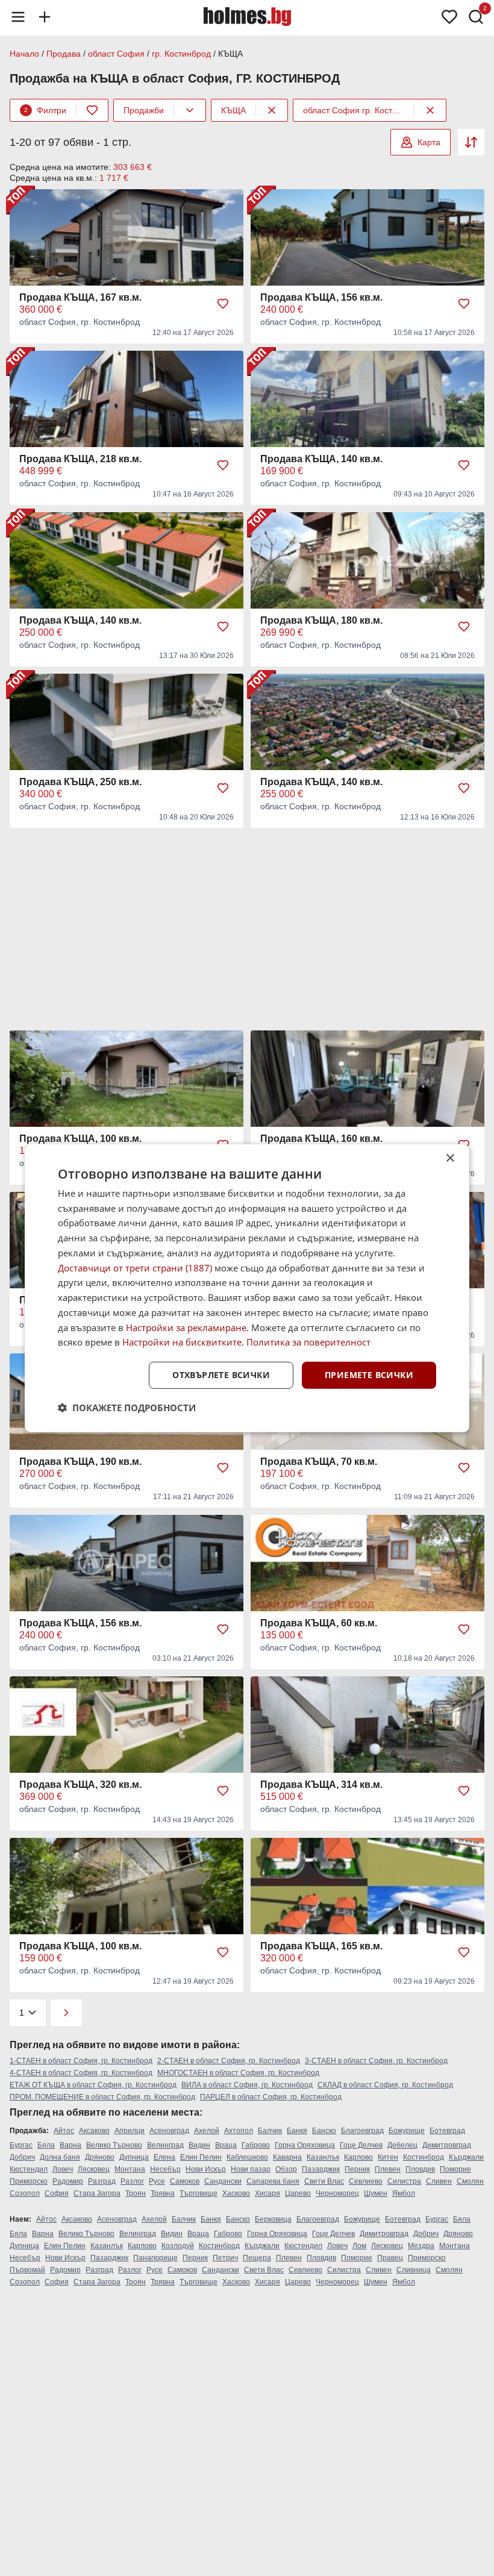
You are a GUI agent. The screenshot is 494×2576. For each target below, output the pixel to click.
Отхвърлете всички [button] (221, 1375)
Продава (64, 54)
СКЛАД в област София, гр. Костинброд (385, 2085)
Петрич (225, 2258)
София (57, 2193)
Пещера (257, 2258)
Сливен (439, 2181)
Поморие (455, 2169)
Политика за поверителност (308, 1342)
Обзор (286, 2169)
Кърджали (466, 2157)
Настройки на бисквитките (182, 1342)
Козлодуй (178, 2246)
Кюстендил (29, 2169)
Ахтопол (239, 2131)
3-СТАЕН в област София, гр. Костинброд (376, 2061)
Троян (136, 2193)
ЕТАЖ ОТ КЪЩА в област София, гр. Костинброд (93, 2085)
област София (116, 54)
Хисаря (267, 2193)
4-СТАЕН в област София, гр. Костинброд (81, 2073)
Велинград (165, 2145)
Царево (298, 2193)
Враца (226, 2145)
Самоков (185, 2181)
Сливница (414, 2270)
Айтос (64, 2131)
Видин (199, 2145)
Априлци (130, 2131)
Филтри (45, 110)
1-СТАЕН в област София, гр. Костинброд (81, 2061)
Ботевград (447, 2131)
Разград (102, 2181)
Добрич (22, 2157)
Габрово (256, 2145)
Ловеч (63, 2169)
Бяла (46, 2145)
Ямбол (404, 2193)
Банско (324, 2131)
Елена (164, 2157)
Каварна (287, 2157)
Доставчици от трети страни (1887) (135, 1267)
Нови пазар (251, 2169)
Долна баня (60, 2157)
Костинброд (424, 2157)
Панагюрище (155, 2258)
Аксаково (94, 2131)
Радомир (68, 2181)
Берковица (273, 2219)
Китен (388, 2157)
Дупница (134, 2157)
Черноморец (337, 2193)
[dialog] (247, 1288)
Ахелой (207, 2131)
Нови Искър (206, 2169)
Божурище (407, 2131)
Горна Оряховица (305, 2145)
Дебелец (402, 2145)
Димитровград (447, 2145)
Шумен (376, 2193)
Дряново (100, 2157)
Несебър (165, 2169)
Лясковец (94, 2169)
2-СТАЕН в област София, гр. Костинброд (229, 2061)
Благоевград (362, 2131)
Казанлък (323, 2157)
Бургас (21, 2145)
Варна (70, 2145)
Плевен (388, 2169)
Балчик (270, 2131)
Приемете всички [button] (369, 1375)
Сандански (223, 2181)
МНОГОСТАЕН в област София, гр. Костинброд (238, 2073)
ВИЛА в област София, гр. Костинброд (247, 2085)
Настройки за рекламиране (186, 1327)
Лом (359, 2246)
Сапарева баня (273, 2181)
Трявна (163, 2193)
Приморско (29, 2181)
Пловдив (420, 2169)
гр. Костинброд (181, 54)
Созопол (25, 2193)
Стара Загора (97, 2193)
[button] (127, 1408)
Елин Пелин (201, 2157)
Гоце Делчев (361, 2145)
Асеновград (169, 2131)
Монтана (130, 2169)
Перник (357, 2169)
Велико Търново (114, 2145)
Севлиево (366, 2181)
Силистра (404, 2181)
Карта (429, 142)
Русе (157, 2181)
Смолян (470, 2181)
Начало (24, 54)
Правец (390, 2258)
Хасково (236, 2193)
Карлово (358, 2157)
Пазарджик (321, 2169)
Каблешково (247, 2157)
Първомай (27, 2270)
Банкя (297, 2131)
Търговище (199, 2193)
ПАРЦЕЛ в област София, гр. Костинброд (271, 2097)
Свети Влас (324, 2181)
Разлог (132, 2181)
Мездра (421, 2246)
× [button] (450, 1158)
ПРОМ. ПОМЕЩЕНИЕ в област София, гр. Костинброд (102, 2097)
